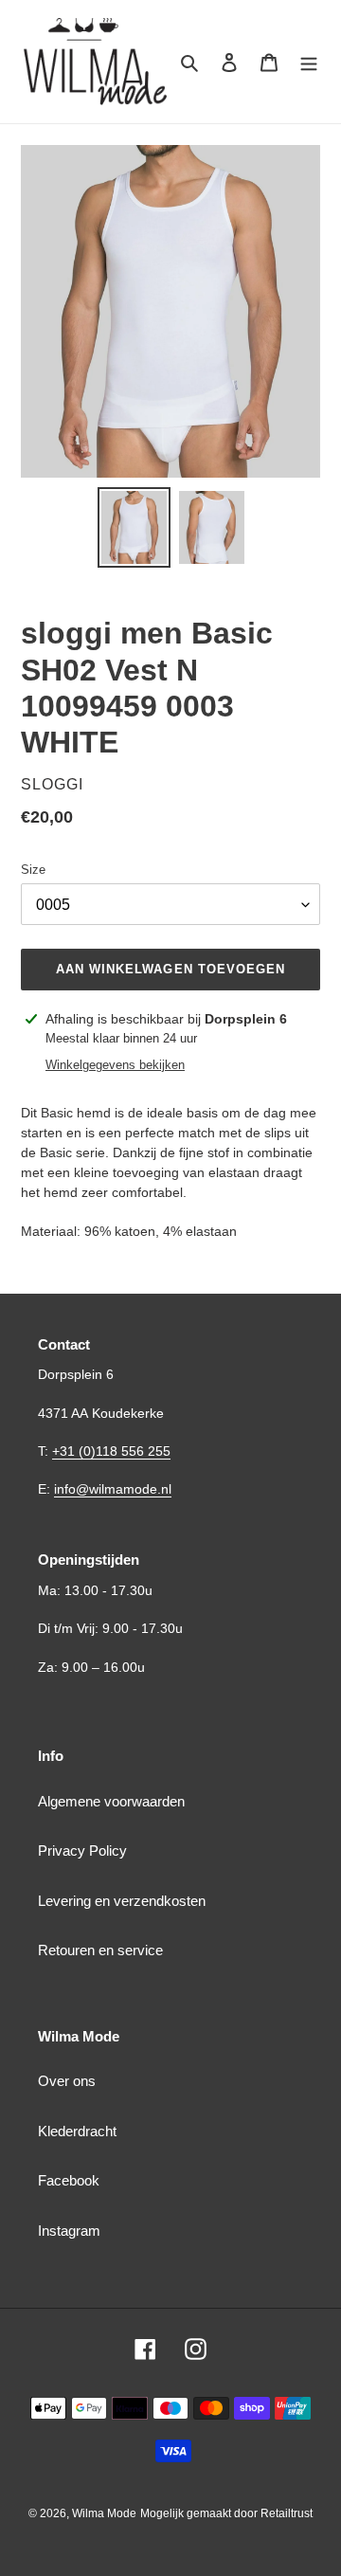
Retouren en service (100, 1950)
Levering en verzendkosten (122, 1901)
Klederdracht (77, 2131)
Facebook (69, 2180)
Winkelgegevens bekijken (115, 1065)
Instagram (69, 2231)
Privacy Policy (82, 1850)
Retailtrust (287, 2513)
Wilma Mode (104, 2513)
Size (33, 870)
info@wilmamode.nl (113, 1489)
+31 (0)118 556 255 (111, 1451)
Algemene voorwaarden (111, 1801)
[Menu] (309, 62)
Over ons (67, 2081)
